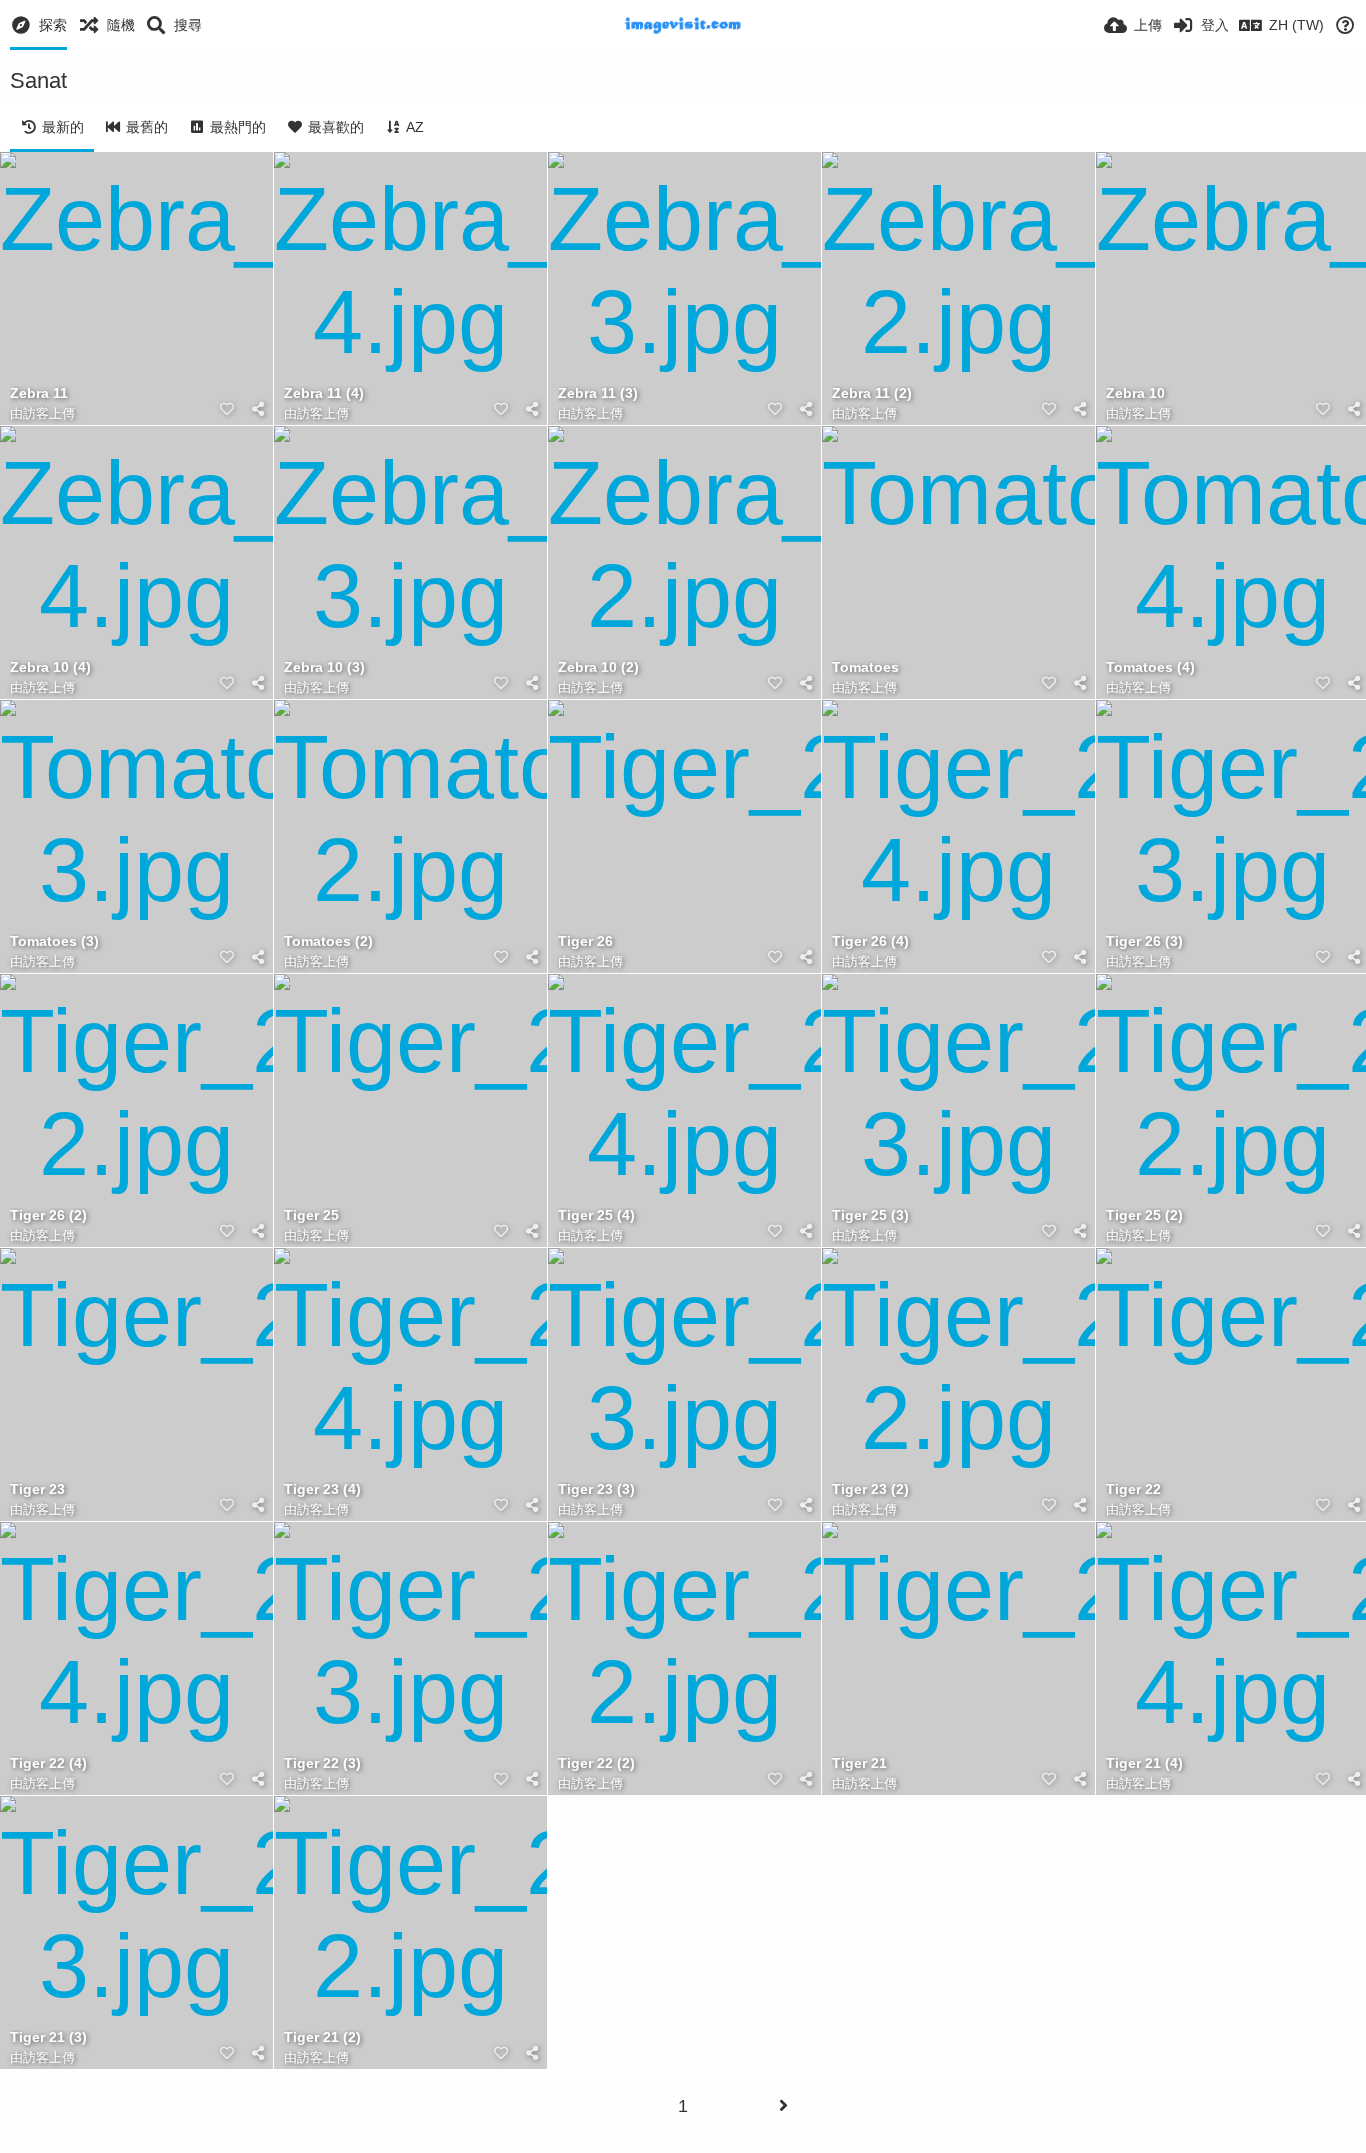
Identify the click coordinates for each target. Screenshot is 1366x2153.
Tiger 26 (585, 941)
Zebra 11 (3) (598, 393)
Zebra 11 (39, 393)
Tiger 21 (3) (48, 2037)
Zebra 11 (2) (872, 393)
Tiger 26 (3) (1144, 941)
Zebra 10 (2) (598, 667)
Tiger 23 (37, 1489)
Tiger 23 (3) (596, 1489)
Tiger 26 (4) (870, 941)
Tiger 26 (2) (48, 1215)
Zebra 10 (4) (50, 667)
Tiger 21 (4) (1144, 1763)
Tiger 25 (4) (596, 1215)
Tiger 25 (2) (1144, 1215)
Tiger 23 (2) (870, 1489)
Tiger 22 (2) (596, 1763)
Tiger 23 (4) (322, 1489)
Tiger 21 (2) (322, 2037)
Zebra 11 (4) (324, 393)
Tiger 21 (859, 1763)
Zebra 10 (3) (324, 667)
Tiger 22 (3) (322, 1763)
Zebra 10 (1135, 393)
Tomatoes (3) (54, 941)
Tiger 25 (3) (870, 1215)
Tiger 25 (311, 1215)
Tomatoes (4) (1150, 667)
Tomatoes (865, 667)
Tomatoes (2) (328, 941)
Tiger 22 (1133, 1489)
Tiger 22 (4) (48, 1763)
